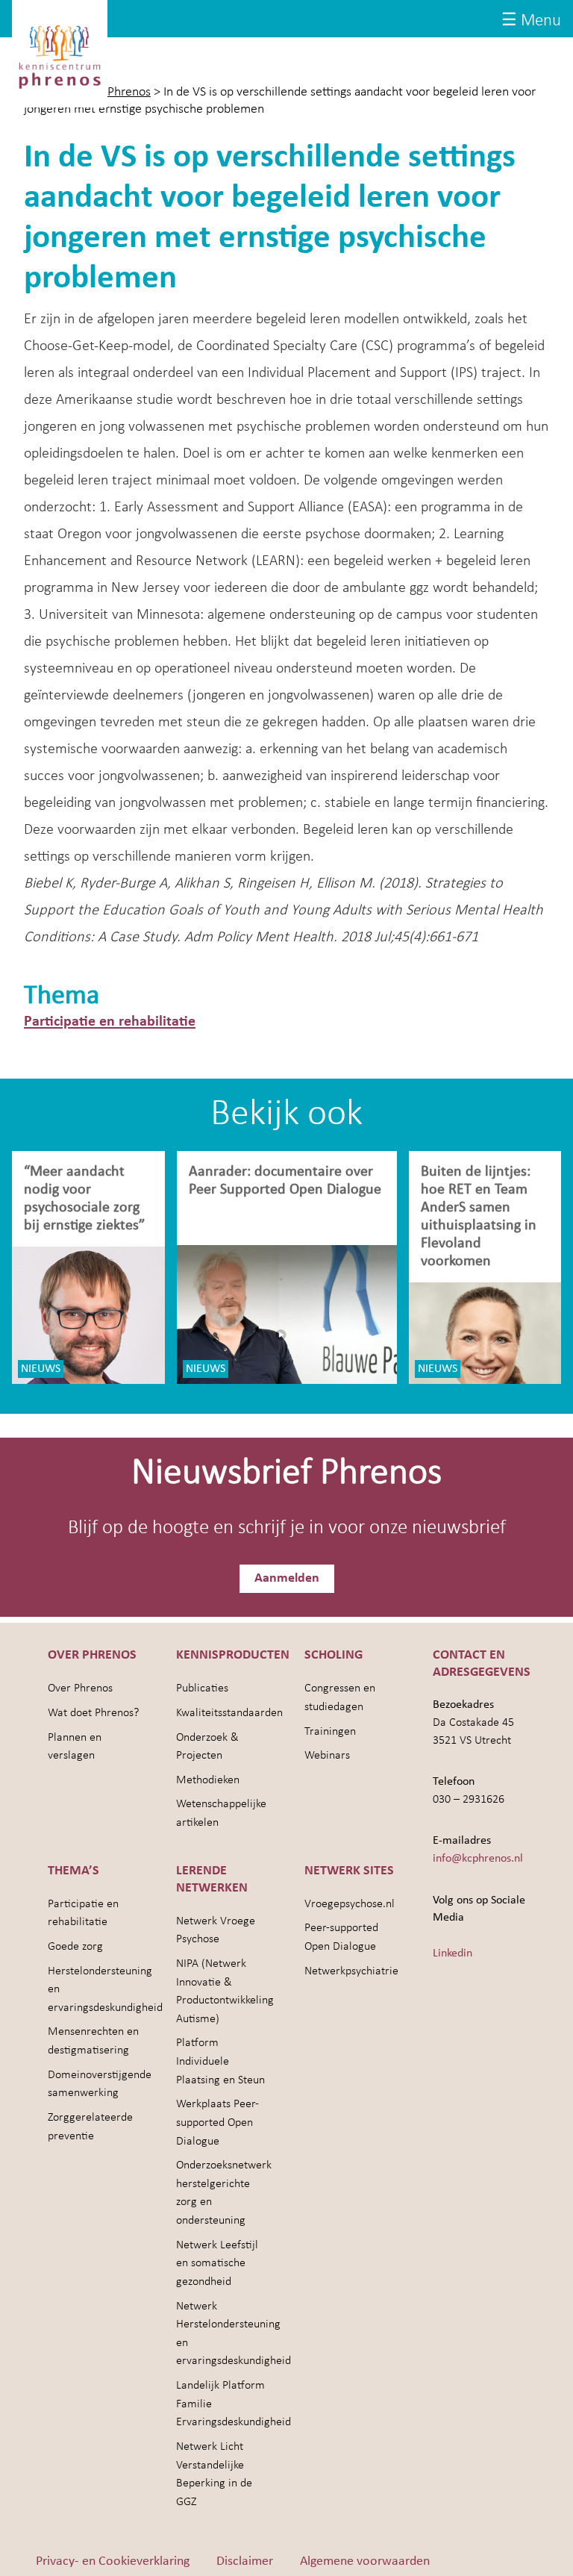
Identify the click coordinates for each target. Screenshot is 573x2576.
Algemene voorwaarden (365, 2561)
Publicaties (202, 1688)
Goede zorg (75, 1947)
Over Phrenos (80, 1688)
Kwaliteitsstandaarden (229, 1713)
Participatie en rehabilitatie (110, 1022)
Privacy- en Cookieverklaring (113, 2561)
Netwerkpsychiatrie (351, 1971)
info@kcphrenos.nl (478, 1859)
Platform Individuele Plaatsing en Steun (220, 2061)
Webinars (327, 1756)
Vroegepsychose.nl (350, 1904)
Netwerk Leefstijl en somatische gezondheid (217, 2264)
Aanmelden (287, 1578)
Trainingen (330, 1732)
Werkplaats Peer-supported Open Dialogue (217, 2123)
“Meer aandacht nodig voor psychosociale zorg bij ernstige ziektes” (84, 1199)
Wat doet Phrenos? (93, 1713)
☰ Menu (531, 21)
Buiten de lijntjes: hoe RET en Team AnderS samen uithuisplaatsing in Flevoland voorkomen (479, 1217)
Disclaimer (245, 2561)
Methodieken (208, 1780)
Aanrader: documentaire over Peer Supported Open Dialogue (287, 1181)
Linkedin (453, 1953)
